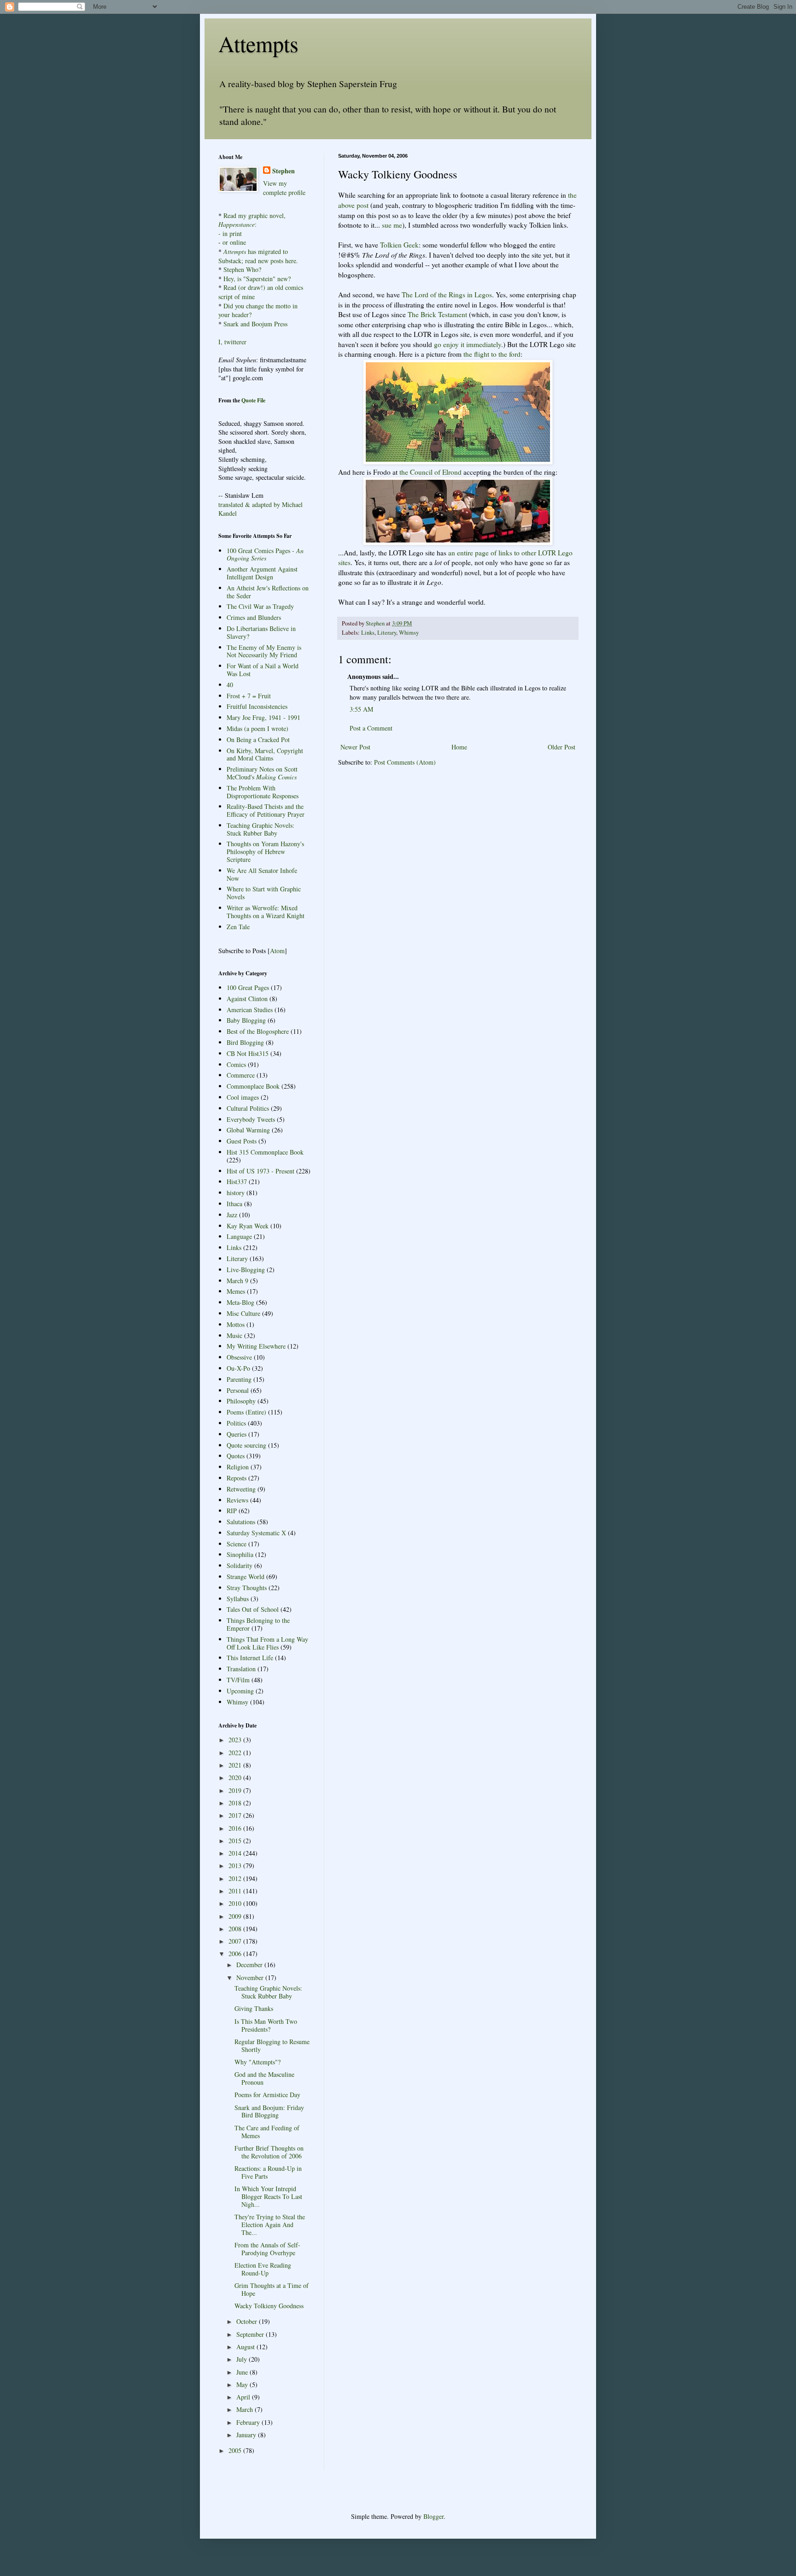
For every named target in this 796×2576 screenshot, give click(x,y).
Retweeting (241, 1489)
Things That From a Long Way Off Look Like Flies (267, 1643)
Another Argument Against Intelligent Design (262, 573)
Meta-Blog (240, 1302)
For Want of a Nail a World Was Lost (263, 670)
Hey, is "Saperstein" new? (257, 279)
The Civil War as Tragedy (260, 606)
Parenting (239, 1379)
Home (459, 747)
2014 (236, 1853)
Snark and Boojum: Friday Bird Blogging (269, 2111)
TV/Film (238, 1680)
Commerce (241, 1075)
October (248, 2321)
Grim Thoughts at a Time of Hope (272, 2289)
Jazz (232, 1215)
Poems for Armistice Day (267, 2095)
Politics (236, 1423)
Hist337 (237, 1182)
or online (234, 242)
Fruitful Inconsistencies (257, 706)
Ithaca (234, 1204)
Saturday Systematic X (256, 1533)
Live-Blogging (246, 1270)
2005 (236, 2450)
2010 (236, 1903)
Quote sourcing (246, 1445)
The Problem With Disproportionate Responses (263, 792)
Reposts (237, 1478)
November (251, 1978)
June (243, 2372)
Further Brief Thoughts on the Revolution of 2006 (269, 2152)
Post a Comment (371, 728)
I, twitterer (232, 342)
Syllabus (238, 1599)
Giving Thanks (254, 2008)
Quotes (236, 1456)
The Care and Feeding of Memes (267, 2132)
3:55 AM (361, 709)
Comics (236, 1064)
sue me (392, 225)
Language (239, 1236)
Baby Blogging (246, 1020)
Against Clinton (247, 999)
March (246, 2409)
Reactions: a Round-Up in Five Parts (268, 2172)
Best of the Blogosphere (258, 1031)
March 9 (237, 1281)
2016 (236, 1828)
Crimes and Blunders (254, 617)
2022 (236, 1753)
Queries (237, 1434)
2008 (236, 1929)
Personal (238, 1390)
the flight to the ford (492, 354)
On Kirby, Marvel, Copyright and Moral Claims (265, 755)
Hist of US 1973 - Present (260, 1171)
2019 (236, 1790)
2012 (236, 1878)
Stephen (284, 171)
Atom (277, 951)
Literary (387, 633)
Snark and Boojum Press (255, 324)
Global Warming (248, 1130)
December (250, 1965)
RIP (232, 1511)
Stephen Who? (242, 269)
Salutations (241, 1522)
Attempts (258, 43)
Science (237, 1544)
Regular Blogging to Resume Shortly (272, 2045)
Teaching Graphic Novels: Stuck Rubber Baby (260, 829)
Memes (236, 1291)
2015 (236, 1841)
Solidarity (240, 1565)
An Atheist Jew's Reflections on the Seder (268, 592)
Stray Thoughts (247, 1588)
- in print (230, 233)
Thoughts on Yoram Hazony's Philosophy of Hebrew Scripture (265, 852)
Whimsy (409, 633)
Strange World (246, 1577)
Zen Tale (238, 927)
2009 (236, 1916)
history (236, 1193)
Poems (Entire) (246, 1412)
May (243, 2384)
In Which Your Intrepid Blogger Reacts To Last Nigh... (268, 2196)
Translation (241, 1669)
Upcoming (240, 1691)
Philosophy (241, 1401)
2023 (236, 1740)
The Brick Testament (437, 314)
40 (230, 685)
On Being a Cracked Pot (258, 740)
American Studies (250, 1010)
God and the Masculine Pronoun (264, 2078)
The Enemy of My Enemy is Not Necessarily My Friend (264, 651)
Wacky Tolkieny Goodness (269, 2306)
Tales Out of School (253, 1609)
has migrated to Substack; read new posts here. (258, 256)
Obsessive (239, 1357)
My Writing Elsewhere (256, 1346)
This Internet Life (250, 1658)
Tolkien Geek (399, 245)
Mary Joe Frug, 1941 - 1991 (263, 717)
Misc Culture (243, 1313)
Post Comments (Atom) (405, 762)
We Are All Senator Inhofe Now (262, 874)
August (246, 2347)
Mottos (236, 1324)
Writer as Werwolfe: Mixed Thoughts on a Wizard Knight (266, 912)
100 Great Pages (248, 987)
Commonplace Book (253, 1086)
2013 (236, 1866)
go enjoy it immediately (468, 344)
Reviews (237, 1500)
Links (368, 633)
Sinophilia (240, 1554)
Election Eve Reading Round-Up (263, 2269)
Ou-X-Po (238, 1368)
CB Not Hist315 (248, 1053)
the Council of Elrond (430, 472)
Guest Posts (242, 1141)
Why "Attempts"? (258, 2062)
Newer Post (355, 747)
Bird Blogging (245, 1042)
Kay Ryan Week (248, 1226)
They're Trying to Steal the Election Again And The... (270, 2225)
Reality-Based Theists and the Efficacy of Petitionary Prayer (266, 810)
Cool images (243, 1097)
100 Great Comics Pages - (265, 554)
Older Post (562, 747)
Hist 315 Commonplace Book (265, 1152)
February (249, 2422)
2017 (236, 1815)
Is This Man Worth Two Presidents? (266, 2025)
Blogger (433, 2516)
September (251, 2334)
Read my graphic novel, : (252, 220)
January (247, 2435)
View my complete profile (284, 188)
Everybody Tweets (251, 1119)
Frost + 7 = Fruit (249, 696)
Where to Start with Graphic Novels (264, 893)
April (244, 2397)
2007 (236, 1941)
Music (234, 1335)
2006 (236, 1954)
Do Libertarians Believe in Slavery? (261, 632)
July (243, 2359)
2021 (236, 1765)
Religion (238, 1467)
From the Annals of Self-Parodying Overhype (267, 2249)
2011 (236, 1891)
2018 (236, 1803)
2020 (236, 1777)
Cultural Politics (248, 1108)
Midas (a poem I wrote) (258, 728)
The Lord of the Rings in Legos (447, 295)
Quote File (253, 400)
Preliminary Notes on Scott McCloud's (262, 773)
